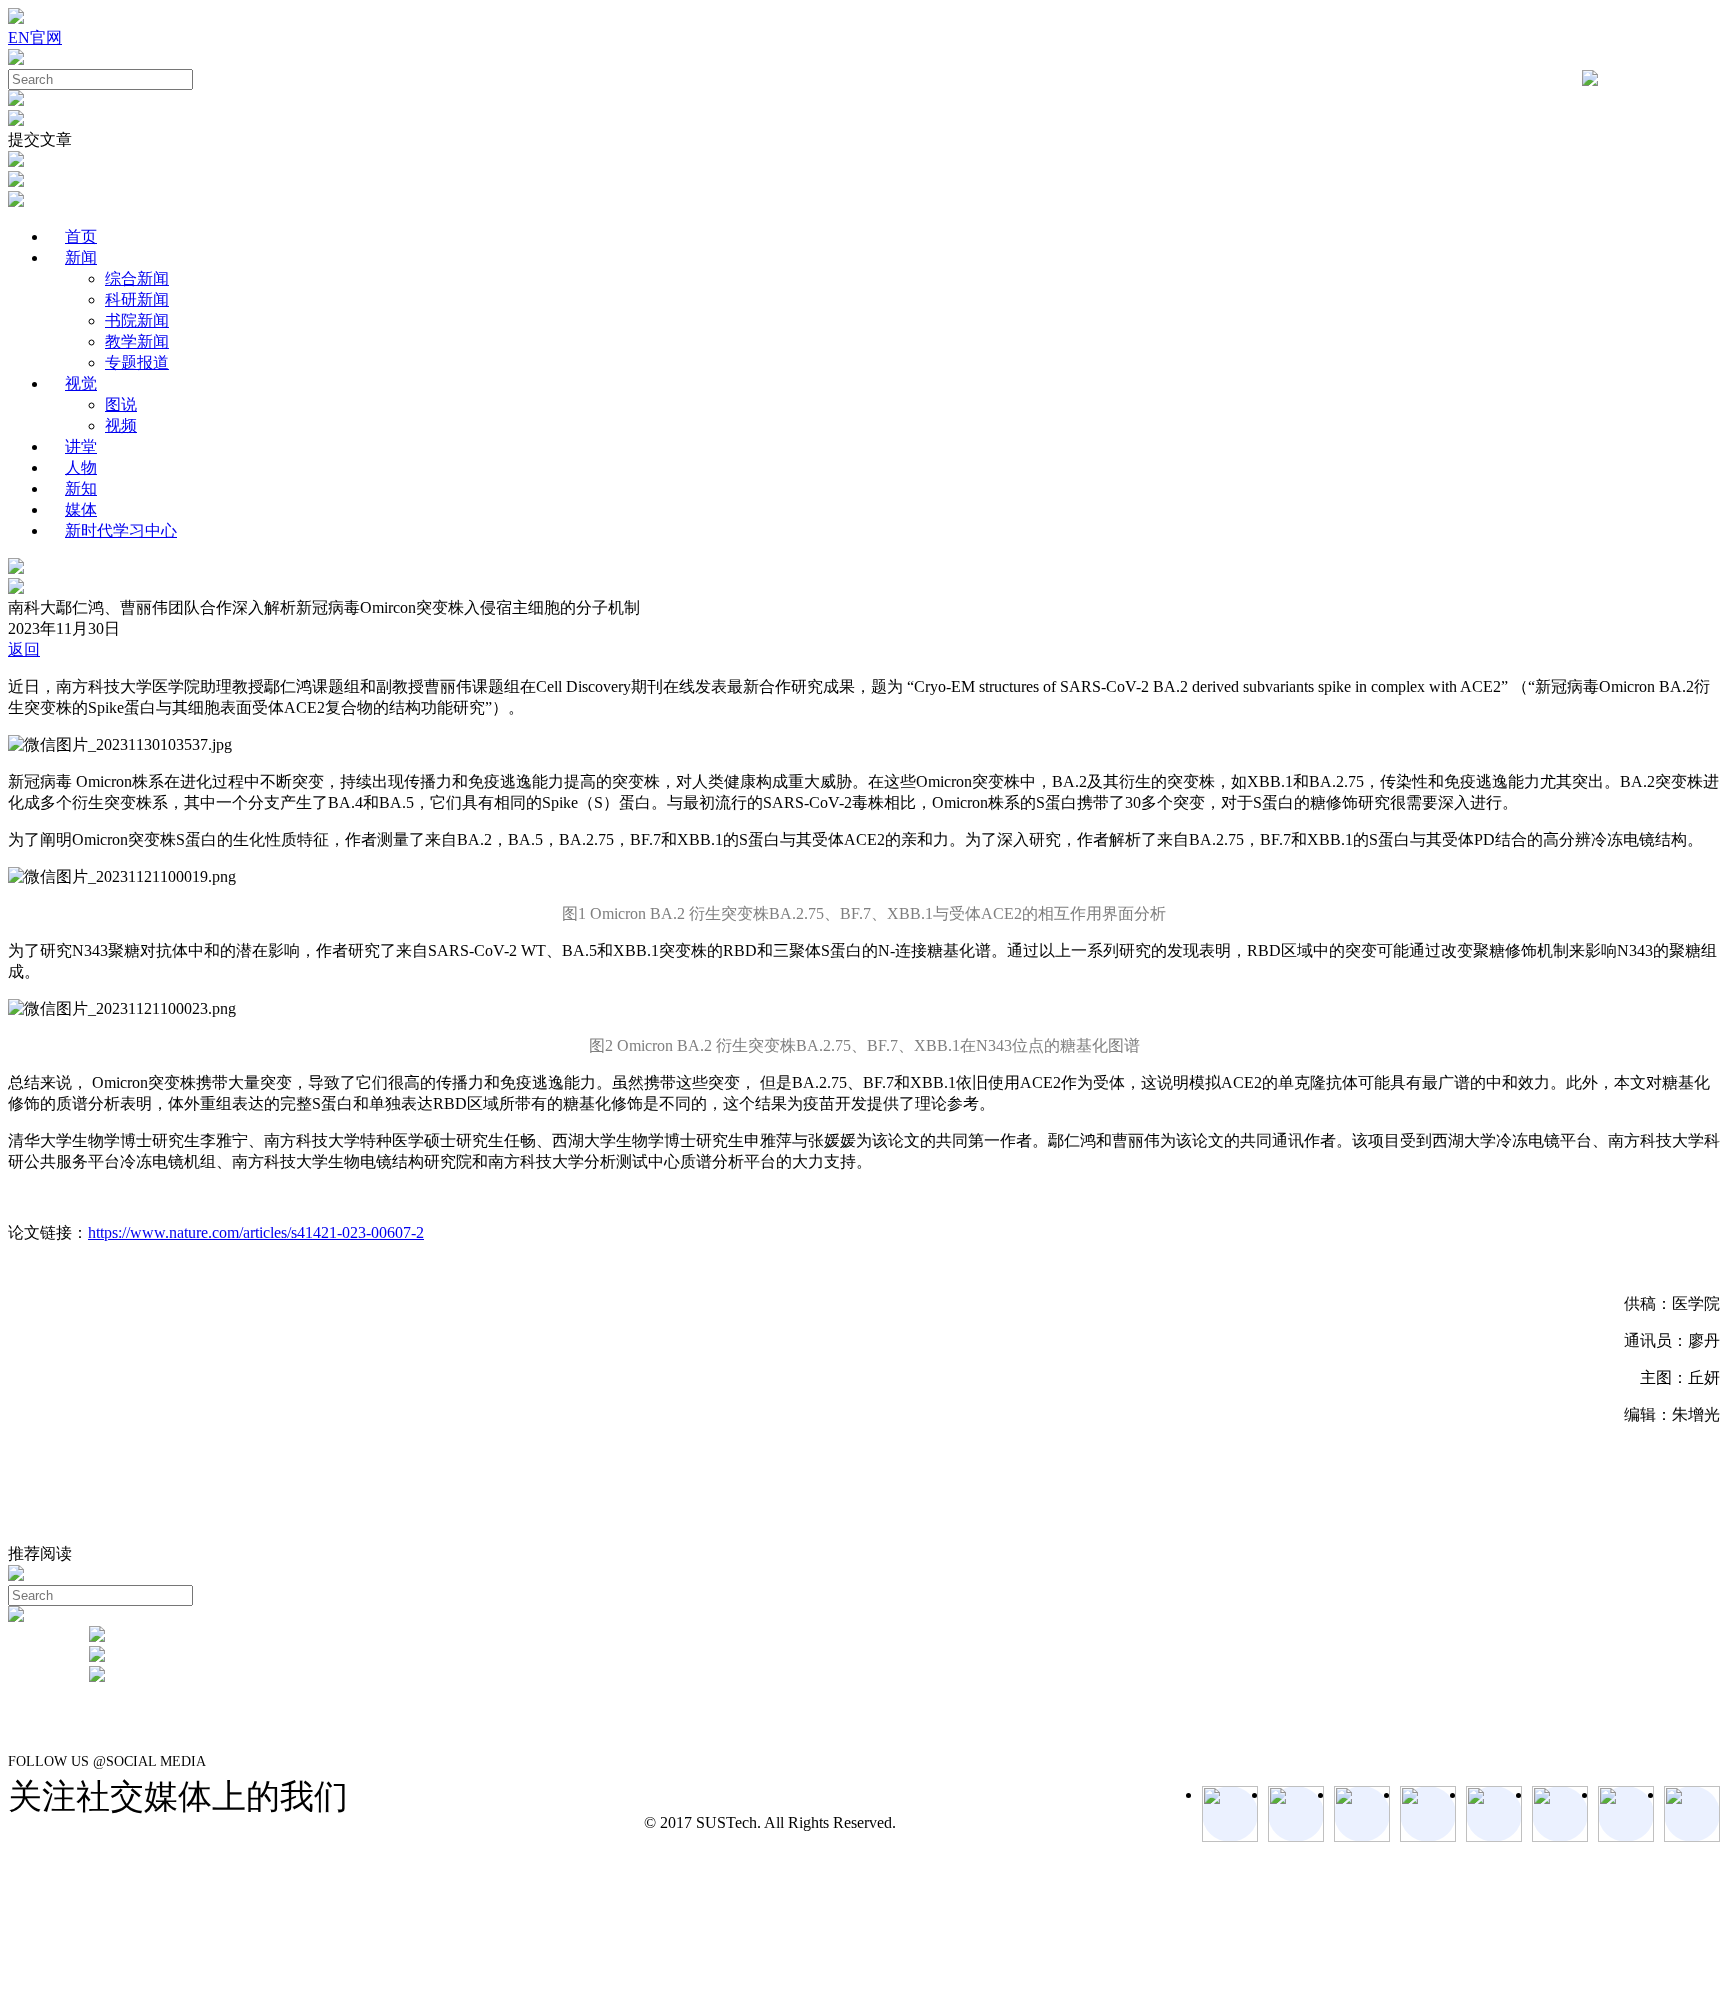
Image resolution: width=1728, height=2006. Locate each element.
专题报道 (137, 362)
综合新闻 (137, 278)
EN (19, 37)
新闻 (81, 257)
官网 (46, 37)
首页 (81, 236)
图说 (121, 404)
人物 (81, 467)
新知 (81, 488)
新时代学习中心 (121, 530)
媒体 (81, 509)
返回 (24, 649)
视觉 (81, 383)
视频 (121, 425)
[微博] (1626, 1814)
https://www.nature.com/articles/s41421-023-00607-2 (256, 1232)
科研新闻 (137, 299)
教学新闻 (137, 341)
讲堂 (81, 446)
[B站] (1560, 1814)
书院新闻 (137, 320)
